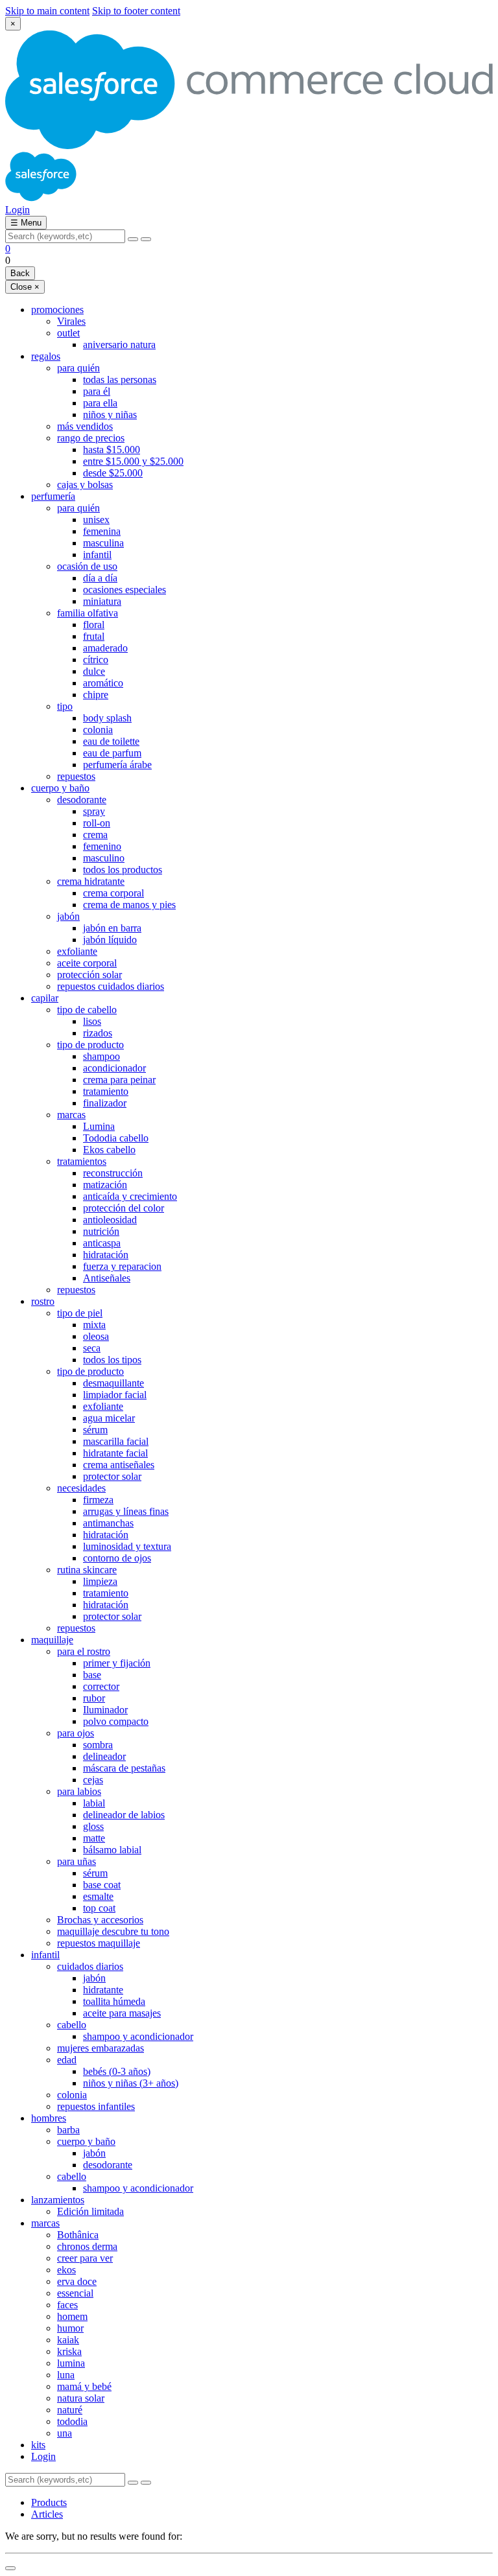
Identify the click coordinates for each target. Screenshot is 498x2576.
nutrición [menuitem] (101, 1231)
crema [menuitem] (95, 835)
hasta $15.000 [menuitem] (112, 450)
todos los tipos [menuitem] (112, 1360)
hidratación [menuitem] (106, 1255)
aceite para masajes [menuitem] (122, 2013)
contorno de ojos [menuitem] (117, 1558)
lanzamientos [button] (58, 2200)
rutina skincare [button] (87, 1570)
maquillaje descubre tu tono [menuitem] (113, 1931)
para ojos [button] (76, 1733)
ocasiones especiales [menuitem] (124, 590)
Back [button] (20, 273)
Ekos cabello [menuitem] (109, 1150)
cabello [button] (72, 2025)
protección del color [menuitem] (124, 1208)
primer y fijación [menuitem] (117, 1663)
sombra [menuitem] (98, 1745)
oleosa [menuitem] (96, 1336)
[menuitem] (262, 2457)
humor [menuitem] (70, 2328)
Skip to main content (47, 11)
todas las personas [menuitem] (120, 380)
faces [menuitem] (67, 2305)
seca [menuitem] (92, 1348)
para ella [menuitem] (100, 403)
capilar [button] (45, 998)
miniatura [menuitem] (102, 601)
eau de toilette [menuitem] (111, 741)
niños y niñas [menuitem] (110, 415)
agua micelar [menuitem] (109, 1418)
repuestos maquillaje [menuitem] (99, 1943)
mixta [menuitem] (94, 1325)
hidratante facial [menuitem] (115, 1453)
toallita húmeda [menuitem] (114, 2001)
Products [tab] (49, 2502)
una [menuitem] (65, 2433)
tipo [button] (65, 706)
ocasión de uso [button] (87, 566)
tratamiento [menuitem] (106, 1091)
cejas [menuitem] (93, 1780)
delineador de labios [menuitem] (124, 1815)
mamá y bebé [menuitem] (84, 2386)
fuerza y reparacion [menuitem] (122, 1266)
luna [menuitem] (66, 2375)
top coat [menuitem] (99, 1908)
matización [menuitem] (105, 1185)
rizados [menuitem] (98, 1033)
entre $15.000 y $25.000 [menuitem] (133, 461)
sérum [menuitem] (95, 1430)
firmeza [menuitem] (98, 1500)
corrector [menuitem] (101, 1686)
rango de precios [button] (91, 438)
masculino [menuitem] (104, 858)
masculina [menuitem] (103, 543)
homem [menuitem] (72, 2316)
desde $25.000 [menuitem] (113, 473)
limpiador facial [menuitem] (115, 1395)
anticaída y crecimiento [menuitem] (130, 1196)
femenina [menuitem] (102, 531)
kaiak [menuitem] (68, 2340)
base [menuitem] (92, 1675)
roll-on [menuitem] (97, 823)
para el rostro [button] (84, 1651)
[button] (18, 210)
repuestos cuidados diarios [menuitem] (111, 986)
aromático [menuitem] (103, 683)
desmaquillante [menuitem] (113, 1383)
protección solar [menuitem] (89, 975)
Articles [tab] (47, 2514)
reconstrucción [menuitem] (113, 1173)
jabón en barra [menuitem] (112, 928)
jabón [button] (68, 916)
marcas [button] (71, 1115)
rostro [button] (43, 1301)
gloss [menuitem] (93, 1826)
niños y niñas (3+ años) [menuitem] (131, 2083)
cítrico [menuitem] (96, 660)
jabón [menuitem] (94, 1978)
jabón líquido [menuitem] (110, 940)
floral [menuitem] (94, 625)
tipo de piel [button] (80, 1313)
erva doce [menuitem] (77, 2281)
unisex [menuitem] (96, 520)
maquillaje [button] (52, 1640)
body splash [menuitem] (107, 718)
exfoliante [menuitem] (77, 951)
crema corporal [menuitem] (113, 893)
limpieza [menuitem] (100, 1581)
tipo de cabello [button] (87, 1010)
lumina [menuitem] (71, 2363)
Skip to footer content (136, 11)
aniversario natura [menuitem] (119, 345)
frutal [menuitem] (94, 636)
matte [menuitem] (94, 1838)
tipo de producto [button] (90, 1045)
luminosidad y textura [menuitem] (127, 1546)
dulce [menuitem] (94, 671)
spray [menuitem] (94, 811)
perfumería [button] (53, 496)
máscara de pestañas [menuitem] (124, 1768)
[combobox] (65, 236)
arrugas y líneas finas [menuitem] (126, 1511)
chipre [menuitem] (96, 695)
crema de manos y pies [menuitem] (129, 905)
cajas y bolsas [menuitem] (85, 485)
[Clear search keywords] (133, 239)
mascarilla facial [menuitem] (116, 1441)
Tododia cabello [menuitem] (116, 1138)
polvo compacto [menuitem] (116, 1721)
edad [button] (67, 2060)
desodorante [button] (82, 800)
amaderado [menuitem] (105, 648)
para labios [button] (79, 1791)
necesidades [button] (81, 1488)
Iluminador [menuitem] (105, 1710)
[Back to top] (10, 2568)
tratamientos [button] (82, 1161)
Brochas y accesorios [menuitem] (100, 1920)
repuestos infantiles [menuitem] (96, 2106)
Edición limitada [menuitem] (90, 2211)
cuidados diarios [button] (90, 1966)
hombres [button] (49, 2118)
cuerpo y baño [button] (60, 788)
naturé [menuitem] (70, 2410)
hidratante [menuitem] (103, 1990)
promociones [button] (57, 310)
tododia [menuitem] (72, 2421)
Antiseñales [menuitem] (107, 1278)
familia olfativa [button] (88, 613)
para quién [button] (78, 368)
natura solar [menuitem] (81, 2398)
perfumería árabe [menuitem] (117, 765)
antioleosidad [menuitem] (110, 1220)
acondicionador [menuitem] (114, 1068)
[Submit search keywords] (146, 239)
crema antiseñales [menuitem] (119, 1465)
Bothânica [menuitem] (78, 2235)
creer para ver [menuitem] (85, 2258)
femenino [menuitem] (102, 846)
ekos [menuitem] (66, 2270)
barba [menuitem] (68, 2130)
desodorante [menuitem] (108, 2165)
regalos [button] (46, 356)
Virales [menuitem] (71, 321)
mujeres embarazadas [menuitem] (101, 2048)
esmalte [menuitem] (98, 1896)
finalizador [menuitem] (105, 1103)
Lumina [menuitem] (99, 1126)
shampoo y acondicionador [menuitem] (138, 2036)
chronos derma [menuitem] (87, 2246)
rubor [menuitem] (94, 1698)
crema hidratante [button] (91, 881)
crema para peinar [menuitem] (119, 1080)
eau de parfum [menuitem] (112, 753)
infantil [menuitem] (97, 555)
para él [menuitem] (97, 391)
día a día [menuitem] (100, 578)
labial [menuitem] (94, 1803)
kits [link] (38, 2445)
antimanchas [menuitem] (108, 1523)
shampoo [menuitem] (101, 1056)
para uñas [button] (77, 1861)
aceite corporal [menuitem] (87, 963)
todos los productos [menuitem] (123, 870)
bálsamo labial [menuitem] (112, 1850)
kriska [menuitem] (69, 2351)
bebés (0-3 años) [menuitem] (117, 2071)
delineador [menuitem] (104, 1756)
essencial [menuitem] (75, 2293)
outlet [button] (68, 333)
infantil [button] (45, 1955)
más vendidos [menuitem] (85, 426)
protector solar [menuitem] (112, 1476)
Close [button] (25, 287)
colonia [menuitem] (98, 730)
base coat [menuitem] (102, 1885)
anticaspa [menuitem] (102, 1243)
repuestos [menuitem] (76, 776)
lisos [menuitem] (92, 1021)
